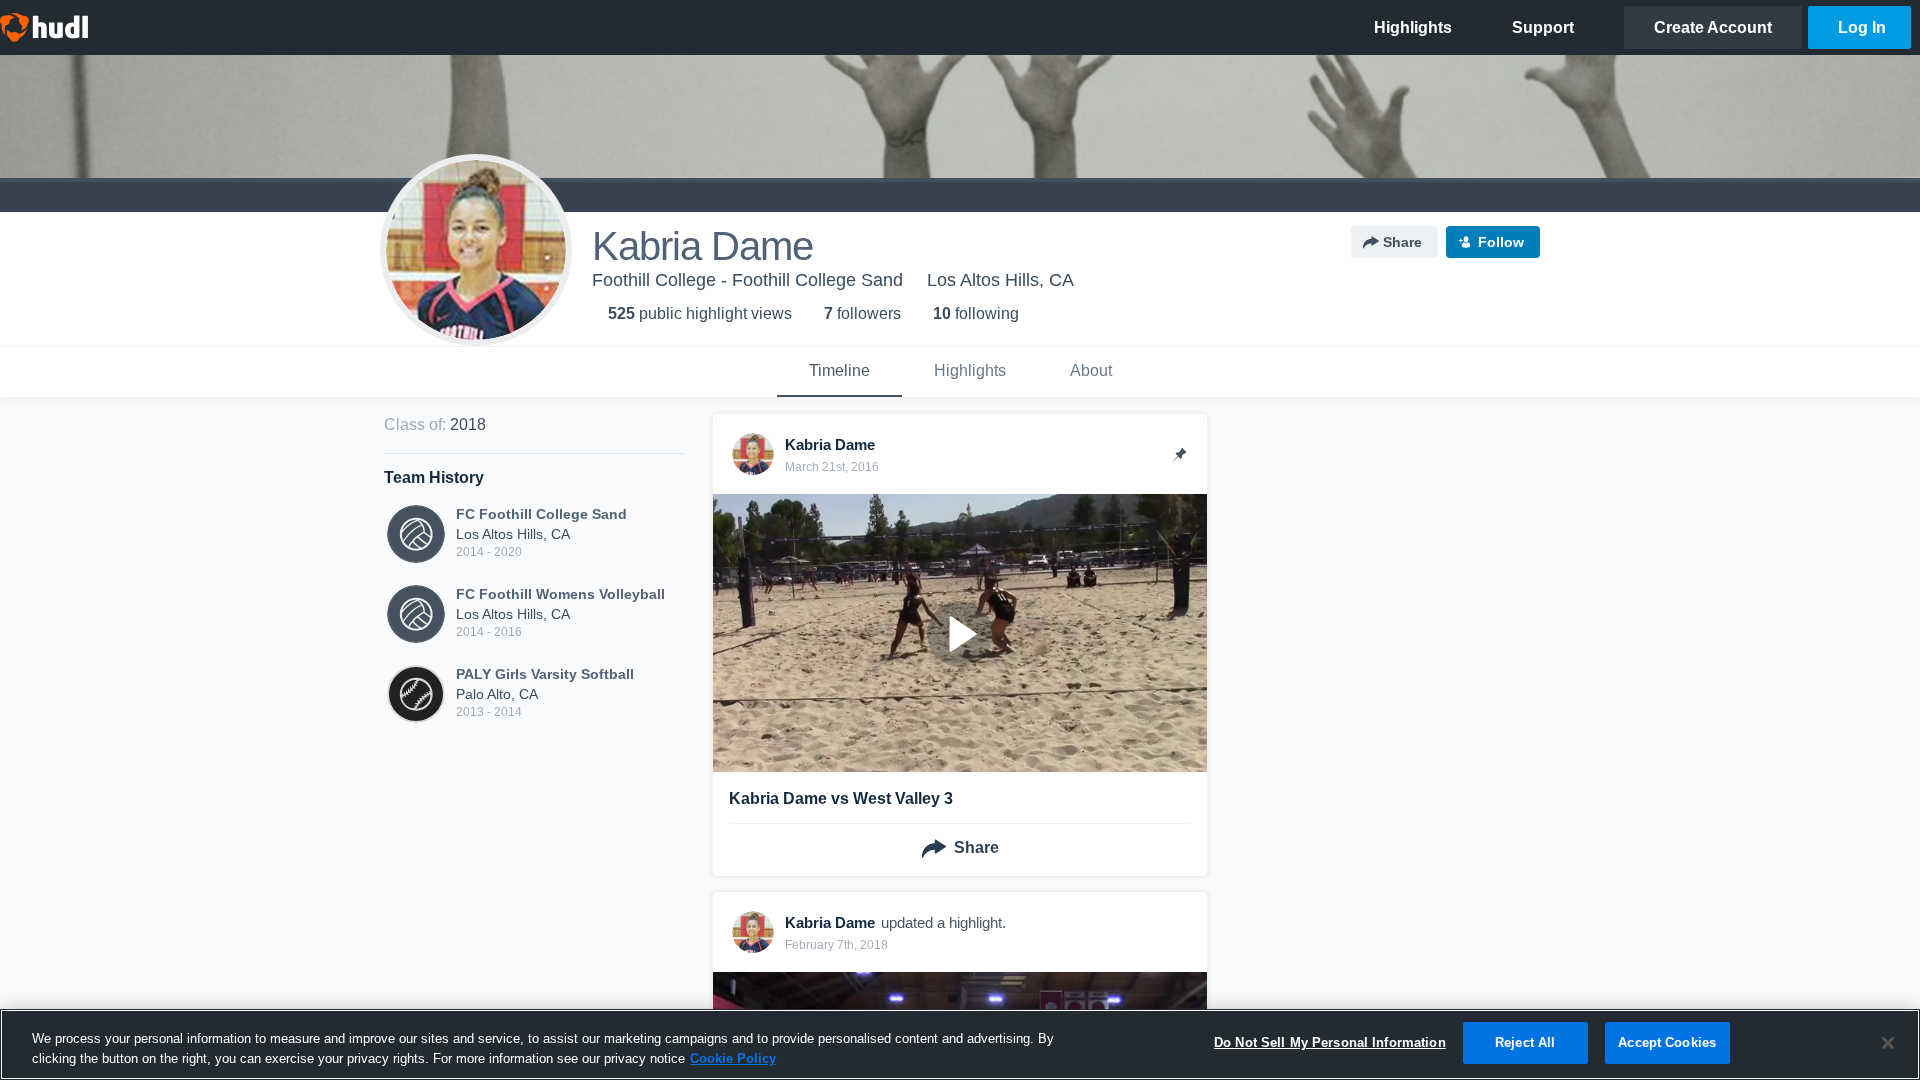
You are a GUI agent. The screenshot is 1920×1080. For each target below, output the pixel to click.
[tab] (839, 372)
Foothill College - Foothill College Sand (747, 280)
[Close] (1888, 1043)
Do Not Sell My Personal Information (1330, 1042)
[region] (960, 1044)
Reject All (1525, 1042)
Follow (1501, 242)
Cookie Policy (733, 1058)
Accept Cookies (1667, 1042)
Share (1402, 242)
